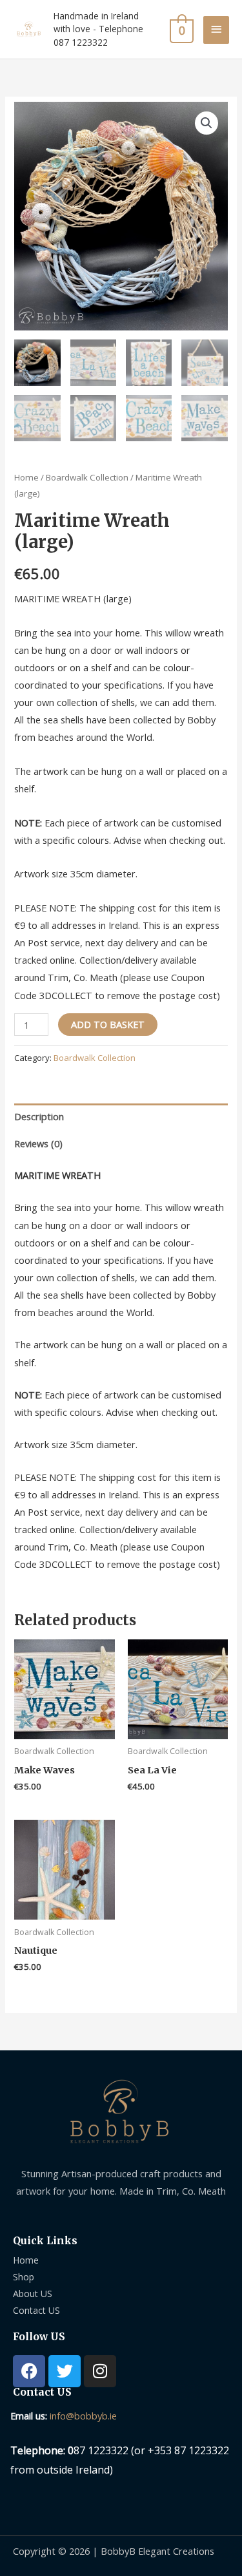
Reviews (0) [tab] (38, 1143)
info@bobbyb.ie (83, 2416)
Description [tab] (39, 1116)
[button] (207, 123)
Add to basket (108, 1024)
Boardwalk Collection (87, 477)
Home (26, 477)
